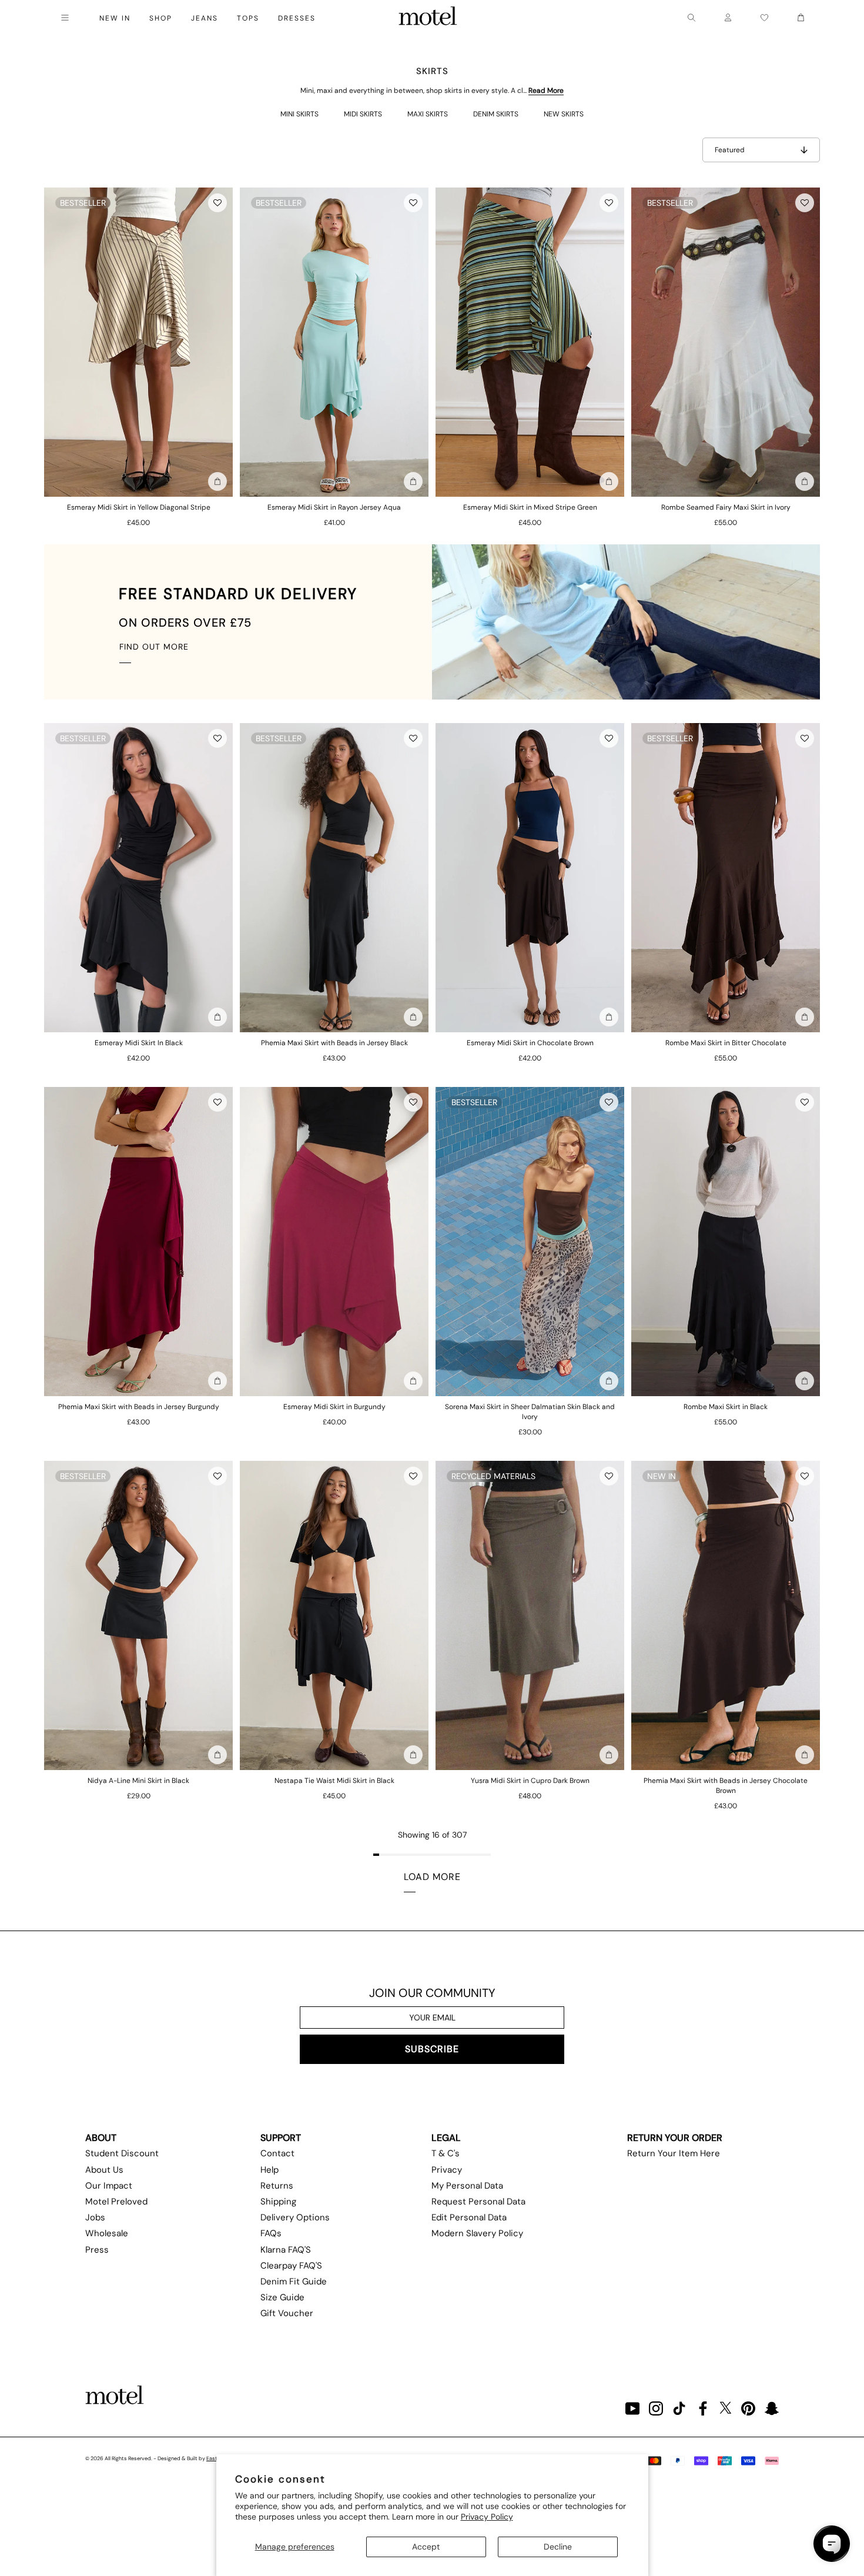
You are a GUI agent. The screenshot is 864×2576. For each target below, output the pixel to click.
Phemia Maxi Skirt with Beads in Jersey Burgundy (139, 1407)
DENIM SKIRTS (496, 114)
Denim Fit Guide (294, 2281)
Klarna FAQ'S (286, 2250)
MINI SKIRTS (299, 114)
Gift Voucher (287, 2313)
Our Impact (109, 2186)
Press (97, 2250)
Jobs (95, 2217)
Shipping (278, 2202)
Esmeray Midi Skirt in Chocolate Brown (530, 1043)
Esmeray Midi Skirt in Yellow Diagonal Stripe (139, 507)
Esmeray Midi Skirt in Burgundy (334, 1407)
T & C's (446, 2153)
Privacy (447, 2170)
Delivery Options (295, 2217)
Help (269, 2170)
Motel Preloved (116, 2202)
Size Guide (282, 2297)
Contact (277, 2153)
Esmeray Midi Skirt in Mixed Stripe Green (530, 507)
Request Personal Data (478, 2202)
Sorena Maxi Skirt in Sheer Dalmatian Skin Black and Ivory (530, 1412)
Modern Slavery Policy (477, 2233)
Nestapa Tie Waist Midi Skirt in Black (334, 1781)
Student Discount (122, 2153)
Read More (546, 91)
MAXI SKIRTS (428, 114)
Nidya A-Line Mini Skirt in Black (138, 1781)
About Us (104, 2170)
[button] (217, 203)
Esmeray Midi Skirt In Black (139, 1043)
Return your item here (674, 2153)
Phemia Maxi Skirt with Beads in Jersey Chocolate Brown (726, 1786)
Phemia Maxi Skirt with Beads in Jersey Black (334, 1043)
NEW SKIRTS (564, 114)
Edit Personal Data (469, 2217)
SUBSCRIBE (432, 2049)
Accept (426, 2547)
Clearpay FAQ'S (291, 2266)
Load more (432, 1877)
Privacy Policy (487, 2517)
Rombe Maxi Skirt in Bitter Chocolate (726, 1043)
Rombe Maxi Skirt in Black (726, 1407)
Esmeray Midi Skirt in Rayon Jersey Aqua (334, 507)
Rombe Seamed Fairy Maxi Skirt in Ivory (726, 507)
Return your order (675, 2138)
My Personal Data (467, 2186)
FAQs (271, 2233)
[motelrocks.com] (428, 18)
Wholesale (107, 2233)
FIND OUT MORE (154, 647)
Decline (558, 2547)
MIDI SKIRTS (363, 114)
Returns (277, 2186)
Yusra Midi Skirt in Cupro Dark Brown (530, 1781)
